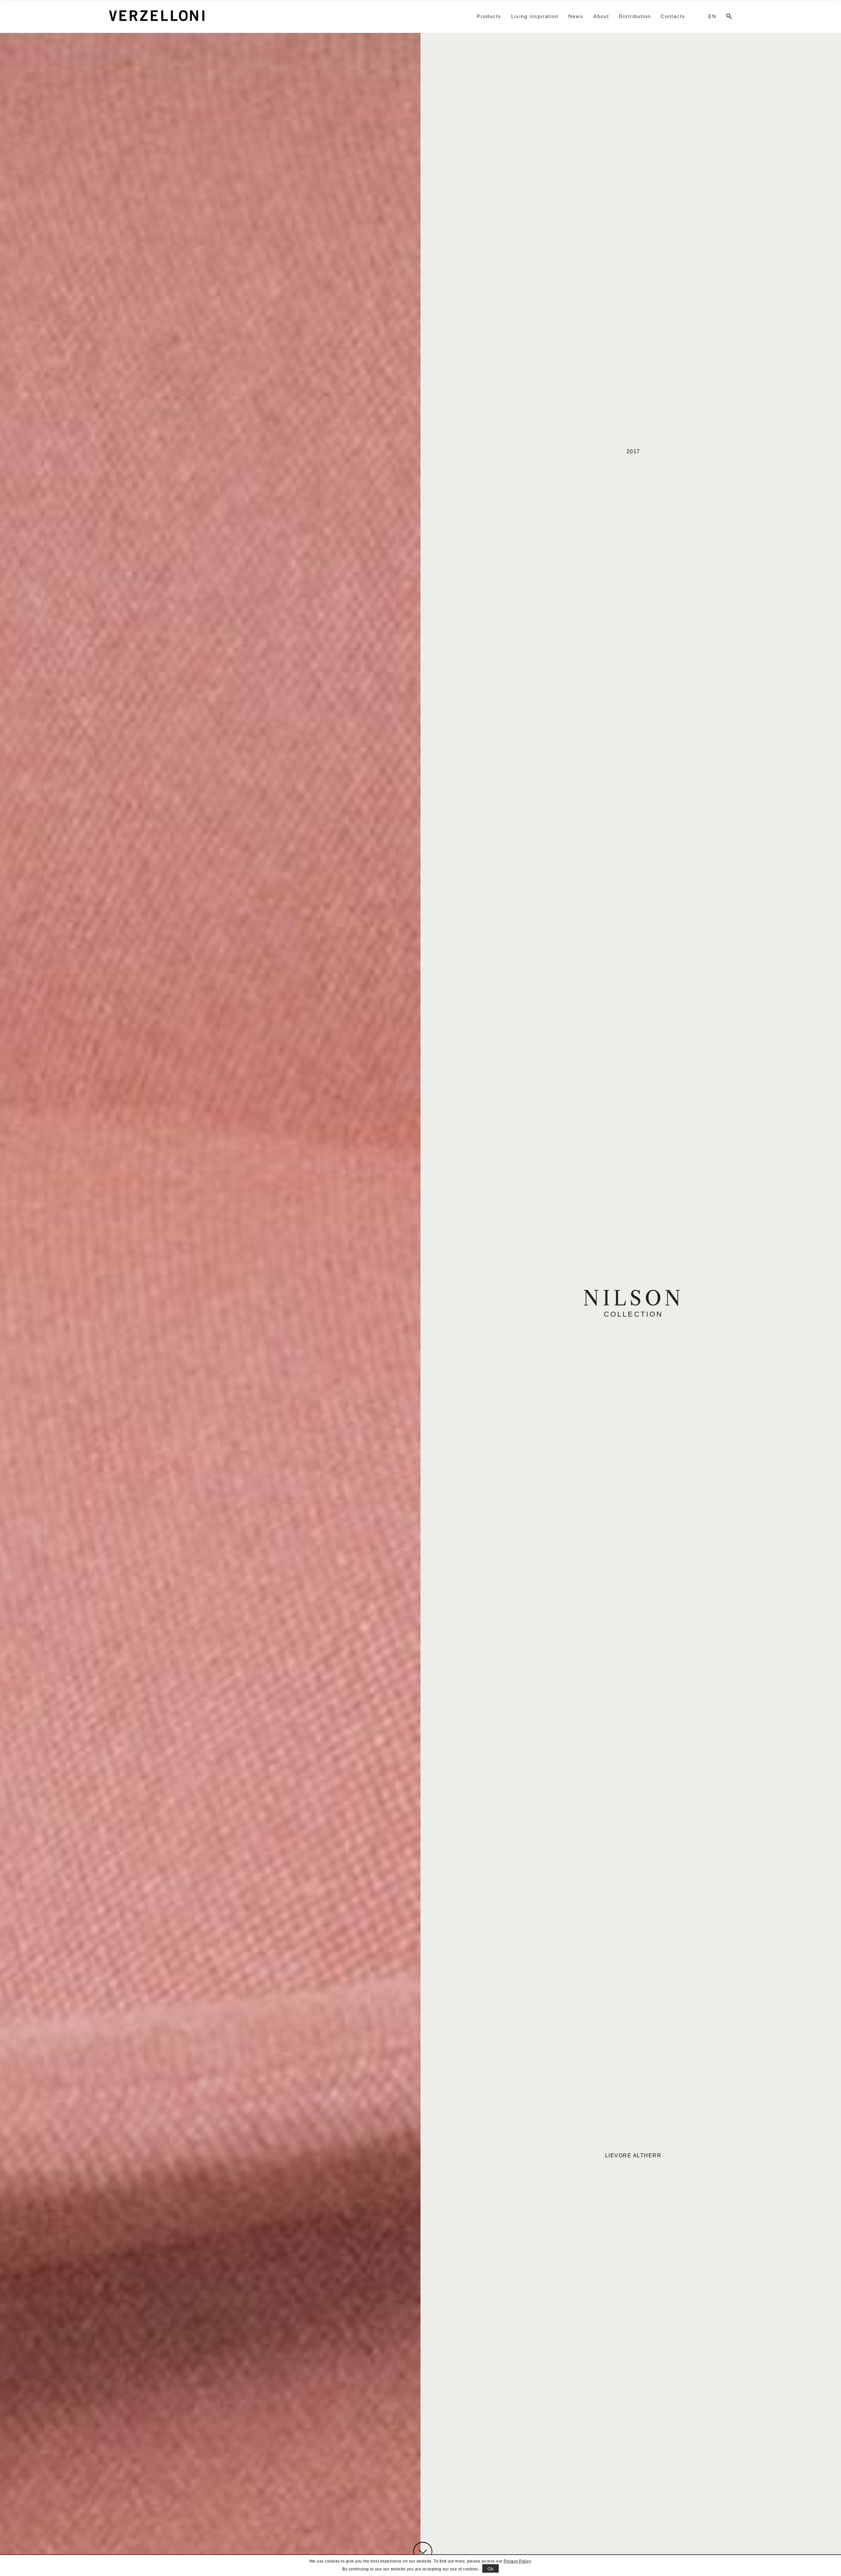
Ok (491, 2569)
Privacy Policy (517, 2561)
